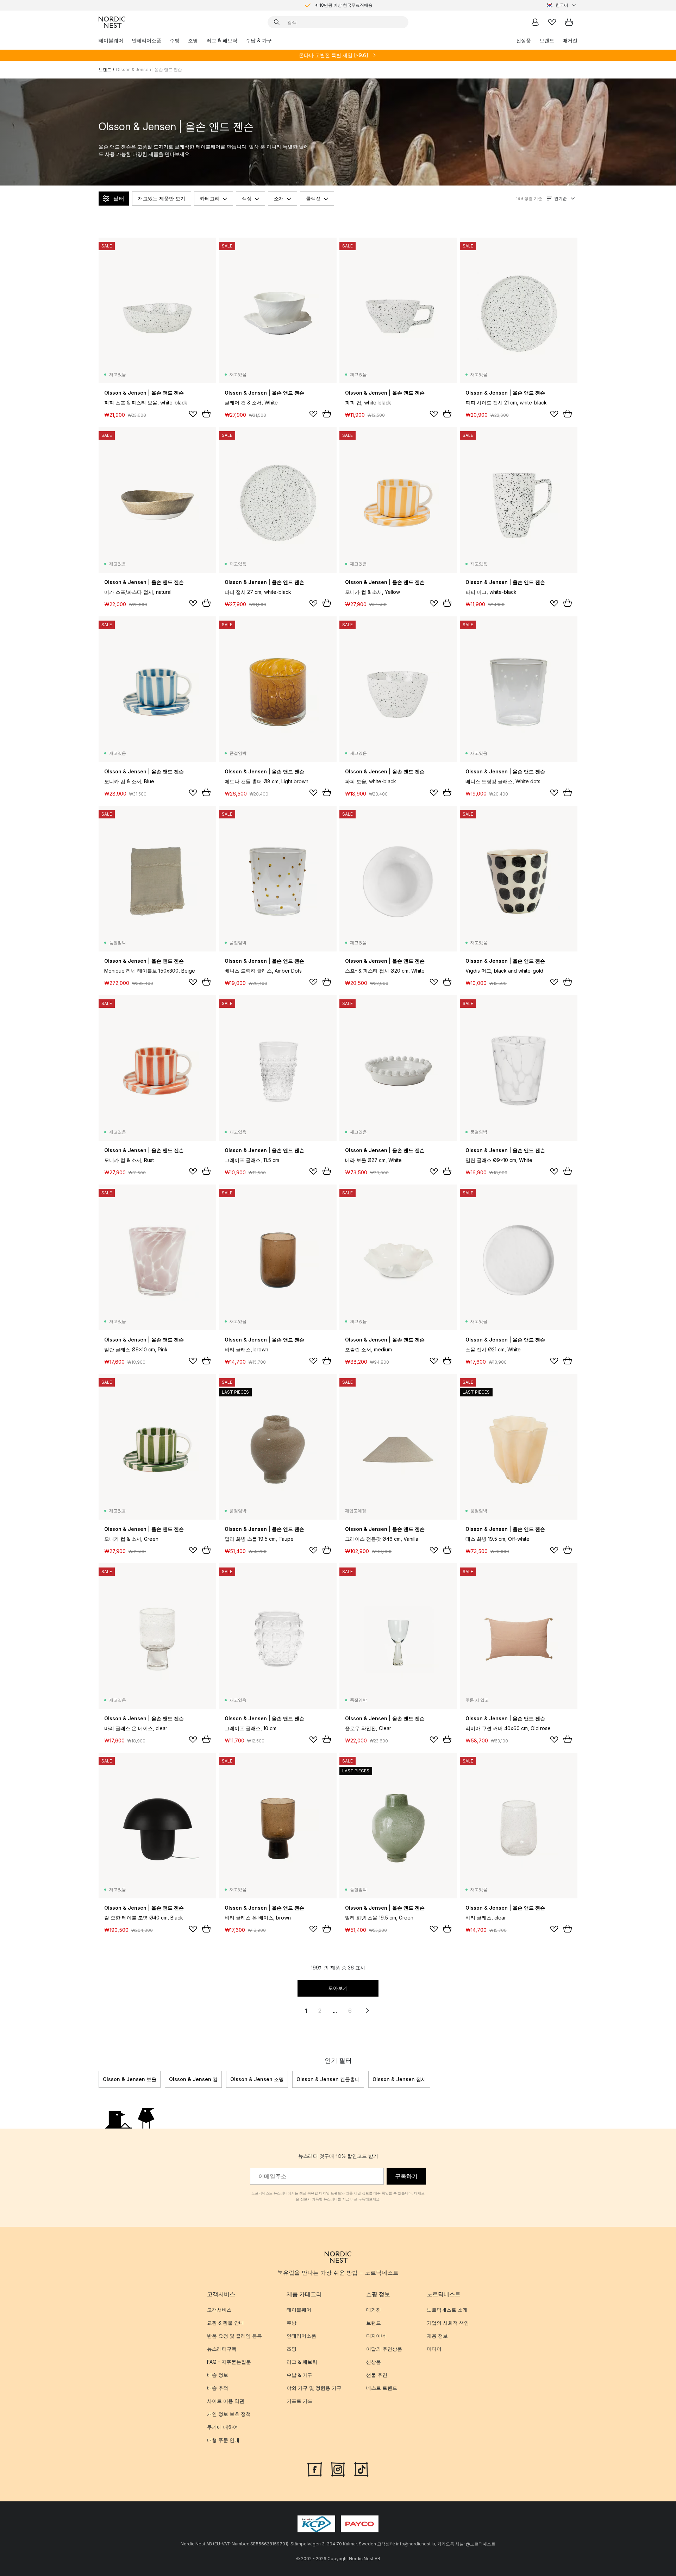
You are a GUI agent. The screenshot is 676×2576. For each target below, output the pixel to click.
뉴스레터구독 (222, 2349)
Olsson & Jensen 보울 (130, 2079)
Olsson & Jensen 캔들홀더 (328, 2079)
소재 (279, 198)
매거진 (570, 40)
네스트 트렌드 (382, 2388)
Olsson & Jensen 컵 (193, 2079)
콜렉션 (313, 198)
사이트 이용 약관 (226, 2401)
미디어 (434, 2349)
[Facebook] (315, 2469)
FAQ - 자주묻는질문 (229, 2362)
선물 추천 (377, 2375)
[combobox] (562, 5)
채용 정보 (437, 2336)
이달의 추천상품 (384, 2349)
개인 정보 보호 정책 (229, 2414)
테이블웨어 (111, 40)
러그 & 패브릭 (222, 40)
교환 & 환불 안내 (226, 2323)
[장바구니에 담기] (206, 414)
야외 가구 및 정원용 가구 (314, 2388)
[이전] (99, 2079)
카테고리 (210, 198)
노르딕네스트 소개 (447, 2310)
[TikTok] (361, 2469)
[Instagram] (338, 2469)
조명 (193, 40)
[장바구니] (569, 22)
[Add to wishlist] (193, 414)
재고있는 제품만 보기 (162, 198)
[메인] (112, 22)
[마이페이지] (535, 22)
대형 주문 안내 (223, 2440)
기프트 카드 (300, 2401)
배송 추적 (218, 2388)
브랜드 (547, 40)
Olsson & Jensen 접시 (399, 2079)
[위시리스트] (552, 22)
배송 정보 (218, 2375)
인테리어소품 (146, 40)
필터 (119, 199)
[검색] (277, 22)
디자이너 (376, 2336)
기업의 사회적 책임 (448, 2323)
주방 (175, 40)
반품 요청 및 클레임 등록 (234, 2336)
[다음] (577, 2079)
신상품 (524, 40)
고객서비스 (219, 2310)
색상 (247, 198)
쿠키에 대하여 (223, 2427)
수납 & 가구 (259, 40)
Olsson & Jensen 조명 (257, 2079)
